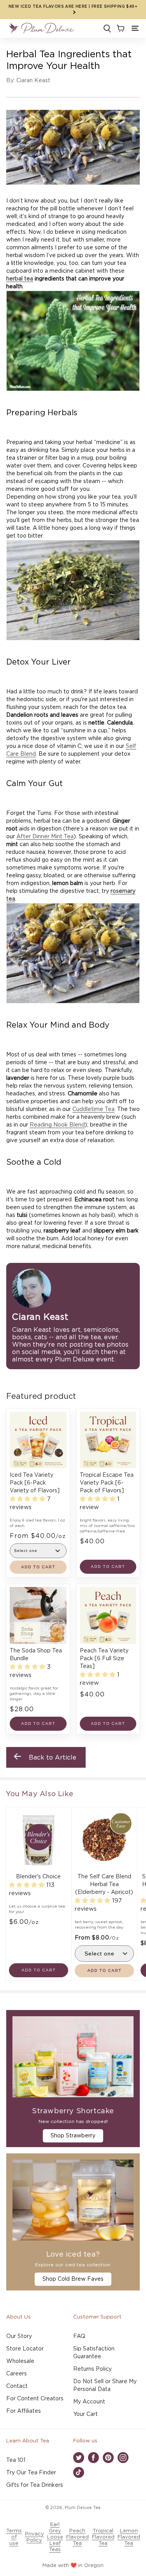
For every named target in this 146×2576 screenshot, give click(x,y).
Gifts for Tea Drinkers (35, 2485)
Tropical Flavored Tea (103, 2537)
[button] (135, 28)
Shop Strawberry (73, 2136)
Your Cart (85, 2414)
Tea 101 (16, 2460)
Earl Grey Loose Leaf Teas (55, 2537)
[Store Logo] (41, 28)
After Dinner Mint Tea (45, 837)
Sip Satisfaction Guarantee (94, 2353)
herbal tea (20, 279)
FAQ (79, 2336)
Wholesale (20, 2361)
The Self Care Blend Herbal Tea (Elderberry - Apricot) (104, 1885)
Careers (17, 2374)
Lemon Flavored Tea (129, 2537)
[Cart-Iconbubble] (120, 28)
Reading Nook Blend (57, 1125)
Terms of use (14, 2537)
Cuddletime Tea (93, 1109)
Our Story (19, 2336)
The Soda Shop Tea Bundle (36, 1655)
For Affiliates (24, 2411)
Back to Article (53, 1758)
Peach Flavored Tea (77, 2537)
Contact (17, 2386)
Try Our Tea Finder (31, 2473)
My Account (89, 2402)
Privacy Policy (34, 2537)
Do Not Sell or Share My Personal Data (105, 2386)
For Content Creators (35, 2399)
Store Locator (25, 2349)
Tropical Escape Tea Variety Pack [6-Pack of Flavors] (107, 1483)
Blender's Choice (38, 1877)
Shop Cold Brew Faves (73, 2279)
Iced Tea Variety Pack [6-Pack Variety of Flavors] (35, 1483)
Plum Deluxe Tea (83, 2508)
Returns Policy (92, 2369)
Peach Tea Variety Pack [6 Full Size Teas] (104, 1659)
